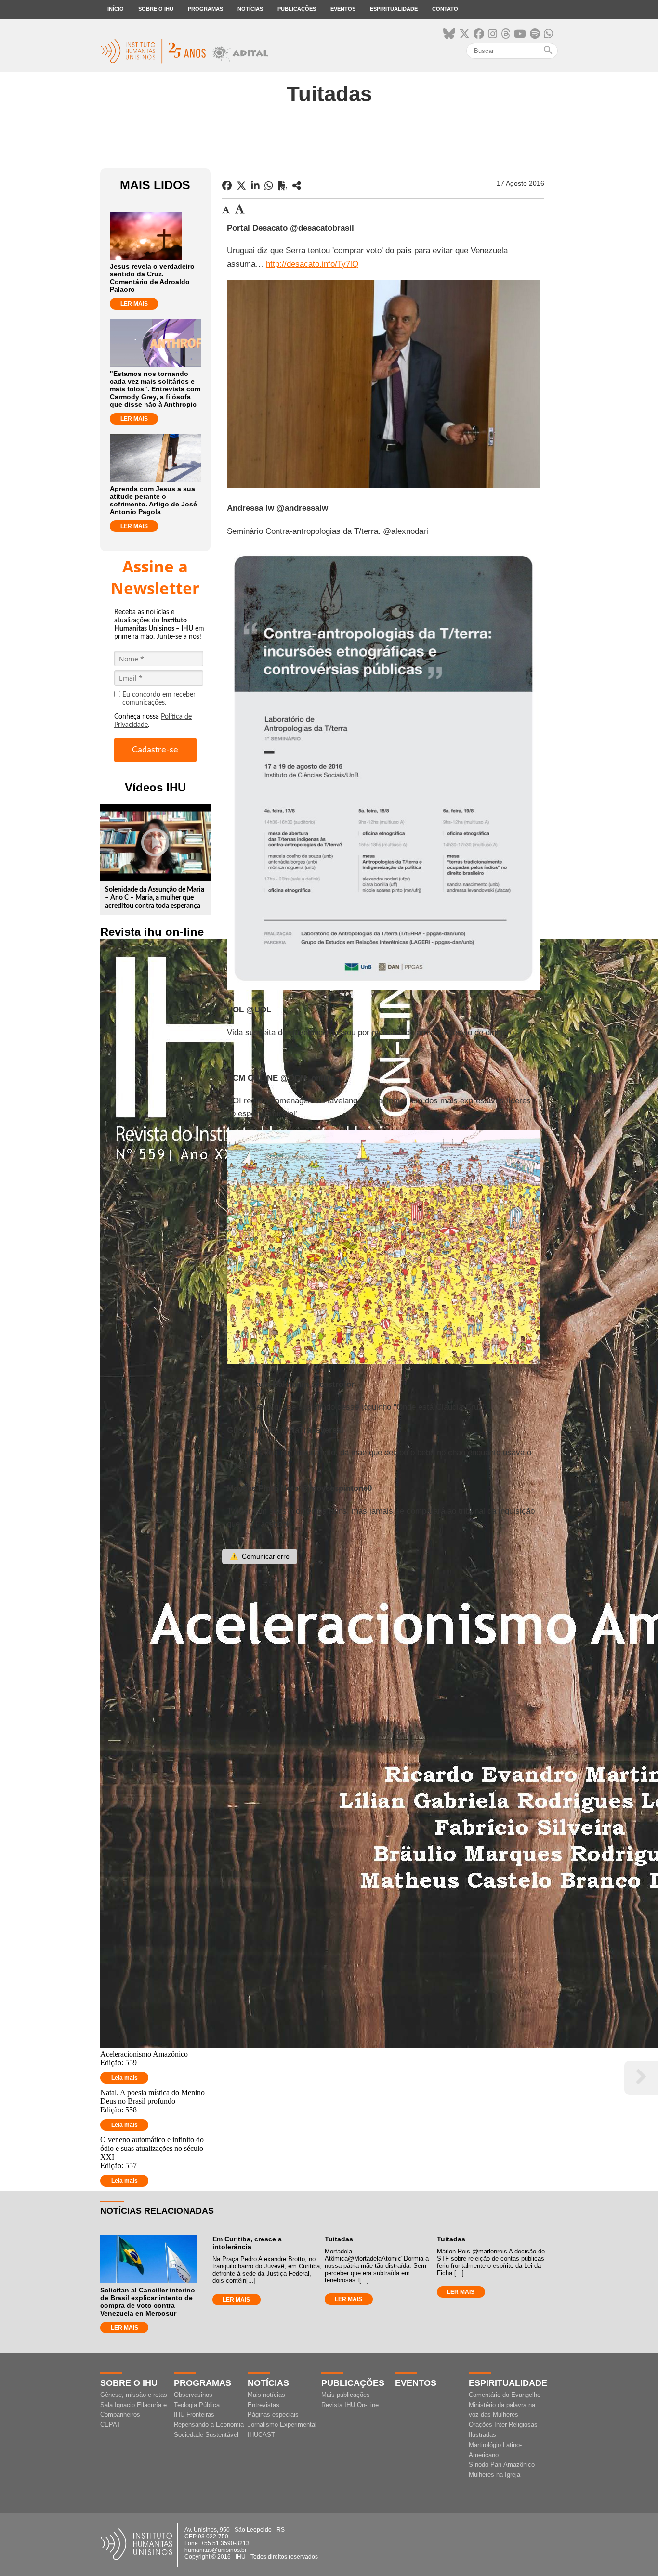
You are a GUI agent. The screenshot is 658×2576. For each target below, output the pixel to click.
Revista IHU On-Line (350, 2405)
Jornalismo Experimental (282, 2425)
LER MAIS (134, 304)
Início (116, 9)
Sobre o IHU (156, 9)
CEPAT (110, 2425)
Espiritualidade (394, 9)
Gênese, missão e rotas (134, 2395)
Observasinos (193, 2395)
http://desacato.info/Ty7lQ (312, 264)
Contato (445, 9)
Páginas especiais (273, 2414)
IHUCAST (261, 2435)
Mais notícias (266, 2395)
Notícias (250, 9)
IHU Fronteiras (194, 2414)
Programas (205, 9)
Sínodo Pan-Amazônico (502, 2465)
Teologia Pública (197, 2405)
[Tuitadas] (297, 186)
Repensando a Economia (209, 2425)
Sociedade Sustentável (206, 2435)
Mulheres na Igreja (494, 2475)
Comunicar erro (260, 1556)
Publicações (297, 9)
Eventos (343, 9)
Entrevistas (263, 2405)
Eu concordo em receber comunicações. (159, 699)
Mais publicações (346, 2395)
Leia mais (125, 2078)
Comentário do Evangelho (505, 2395)
